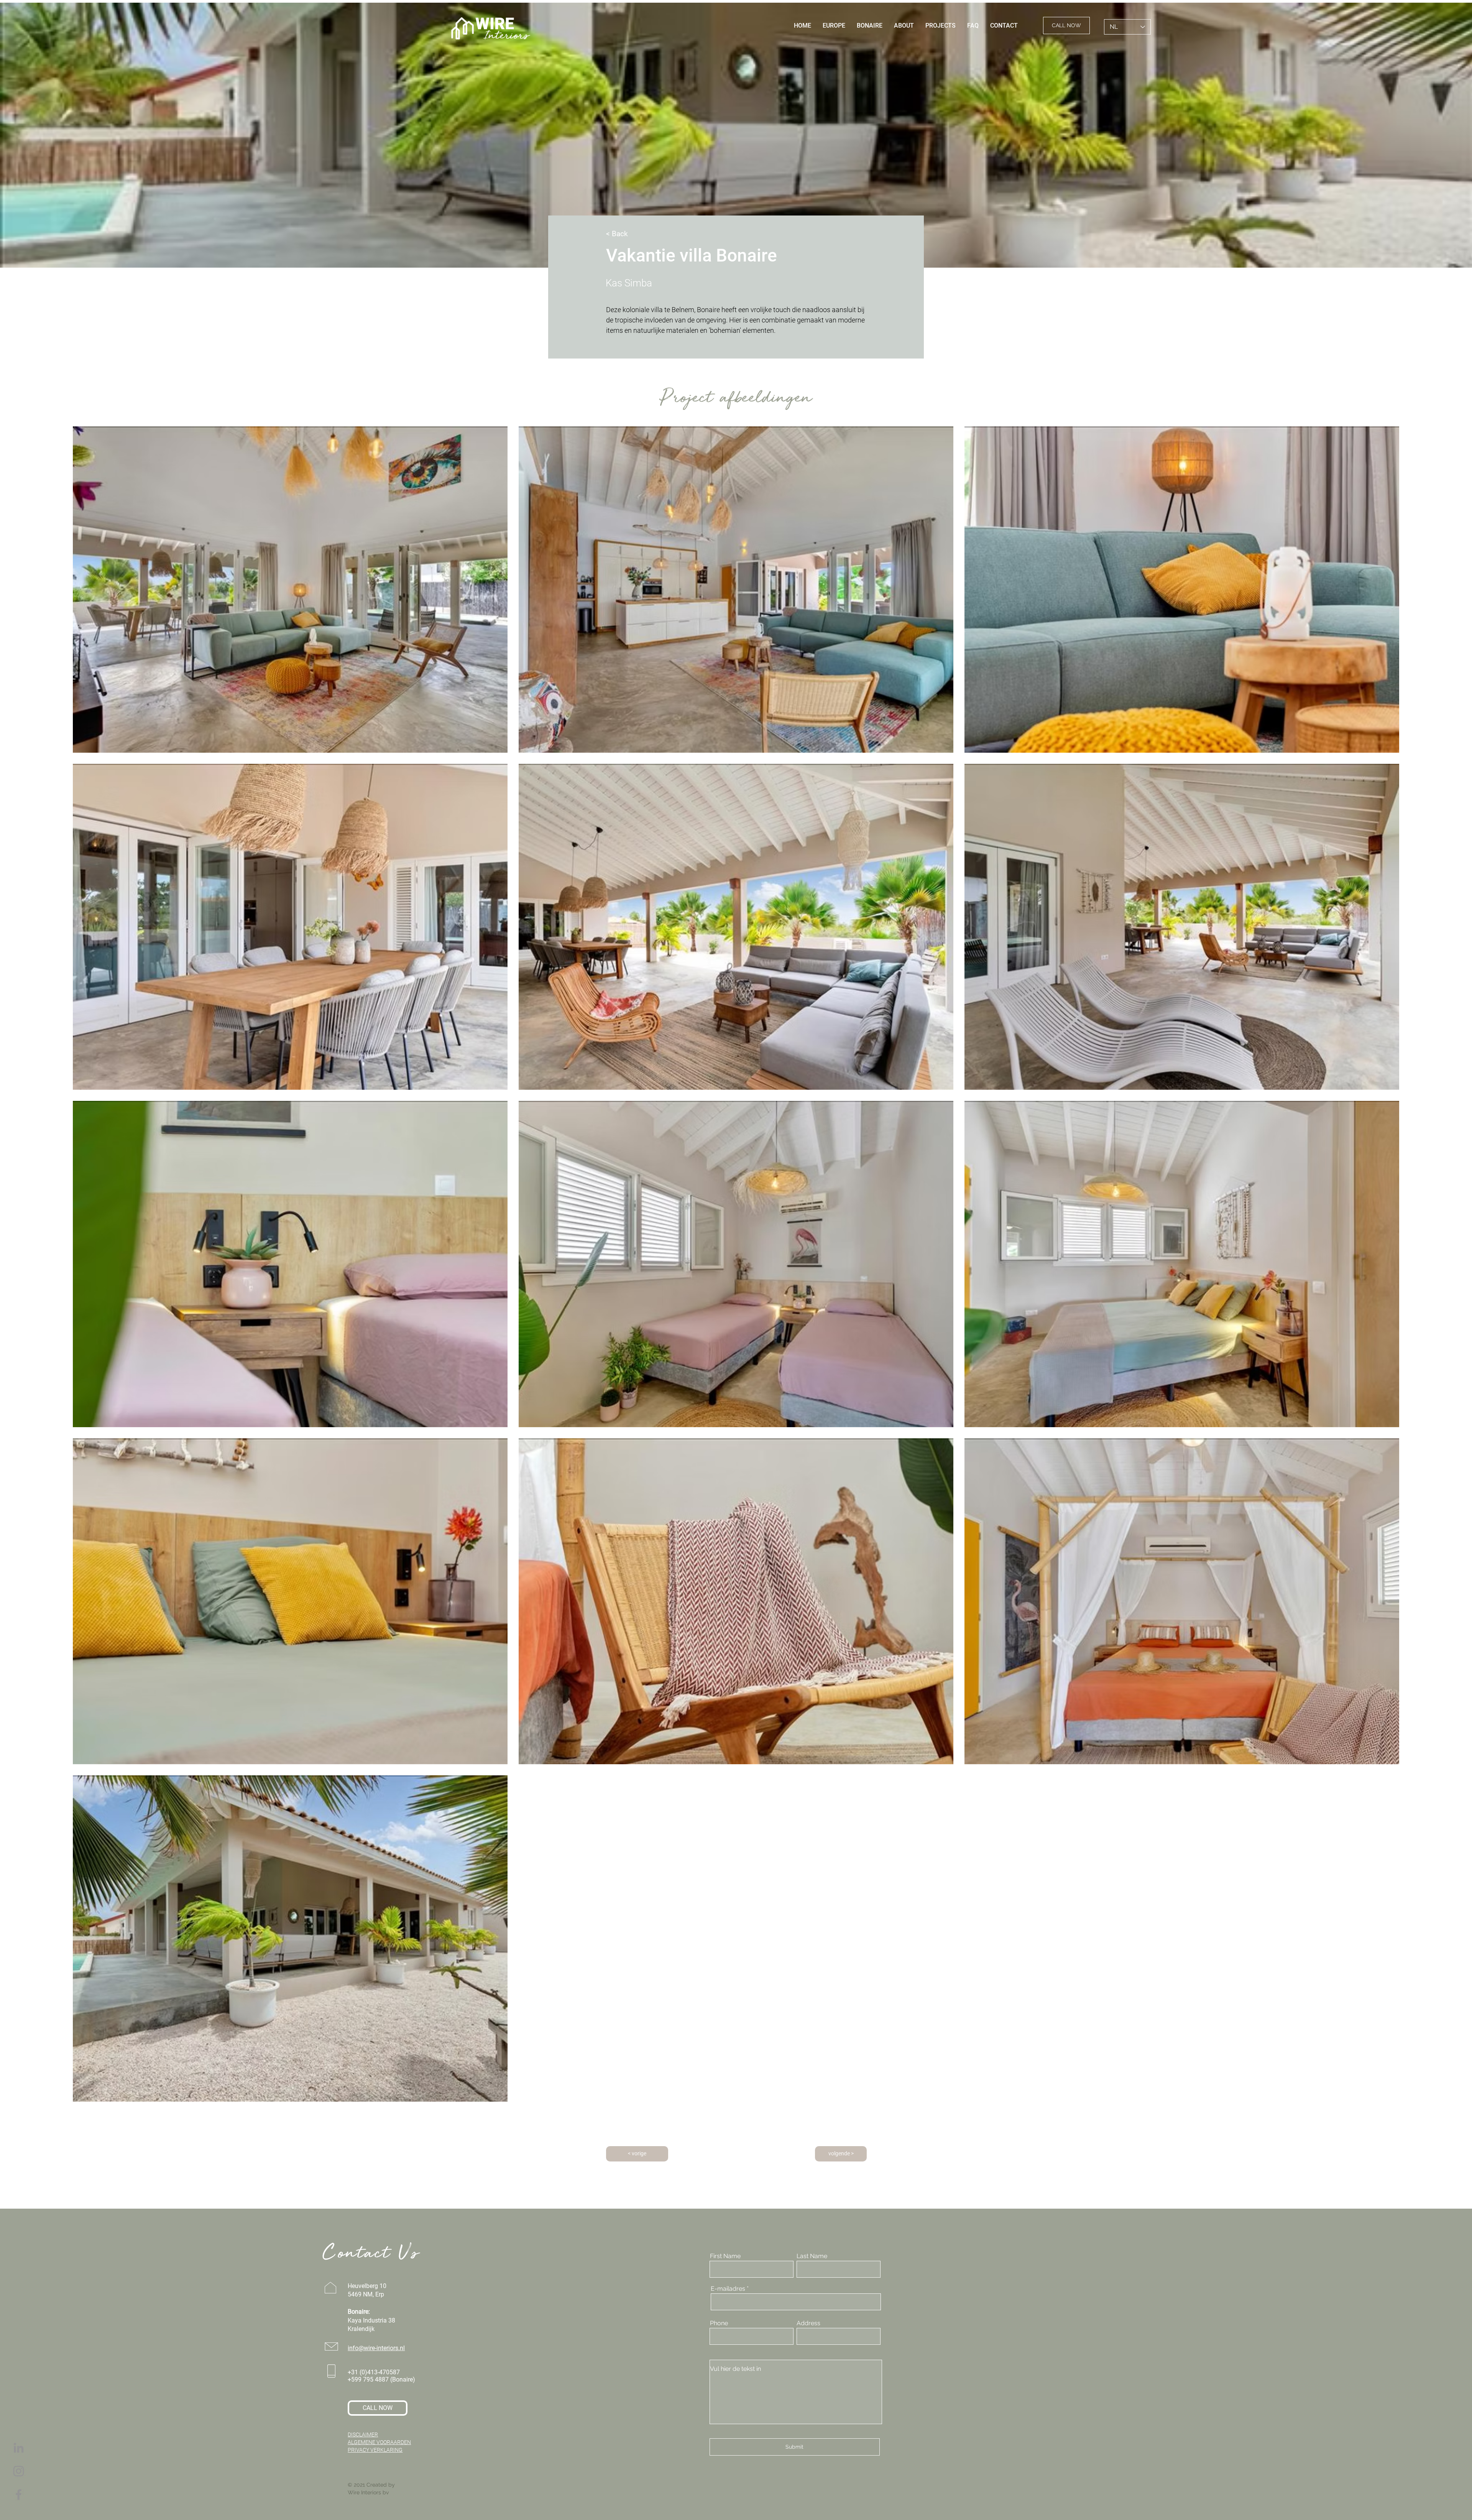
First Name (725, 2256)
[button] (640, 234)
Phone (719, 2323)
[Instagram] (19, 2471)
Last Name (812, 2256)
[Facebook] (19, 2495)
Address (808, 2323)
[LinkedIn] (19, 2448)
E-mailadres (728, 2289)
